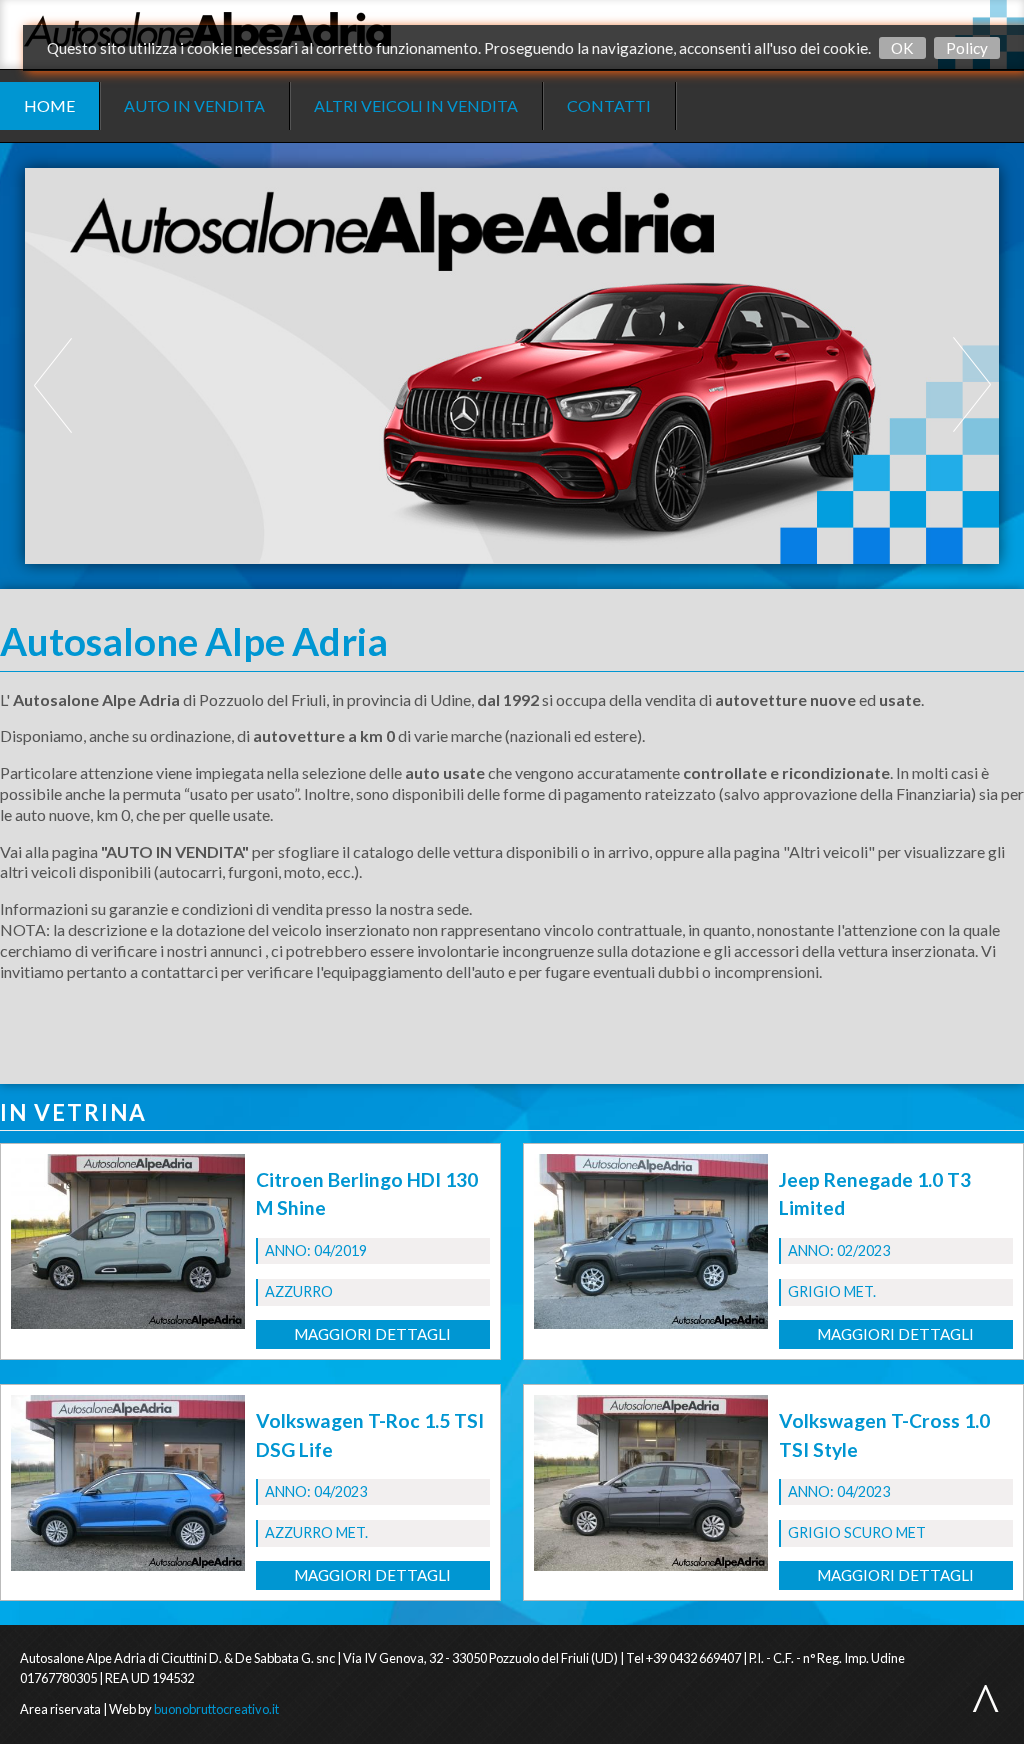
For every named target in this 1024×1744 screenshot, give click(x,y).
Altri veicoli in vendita (416, 105)
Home (49, 105)
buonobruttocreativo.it (216, 1709)
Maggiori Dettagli (372, 1334)
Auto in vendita (194, 105)
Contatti (609, 105)
